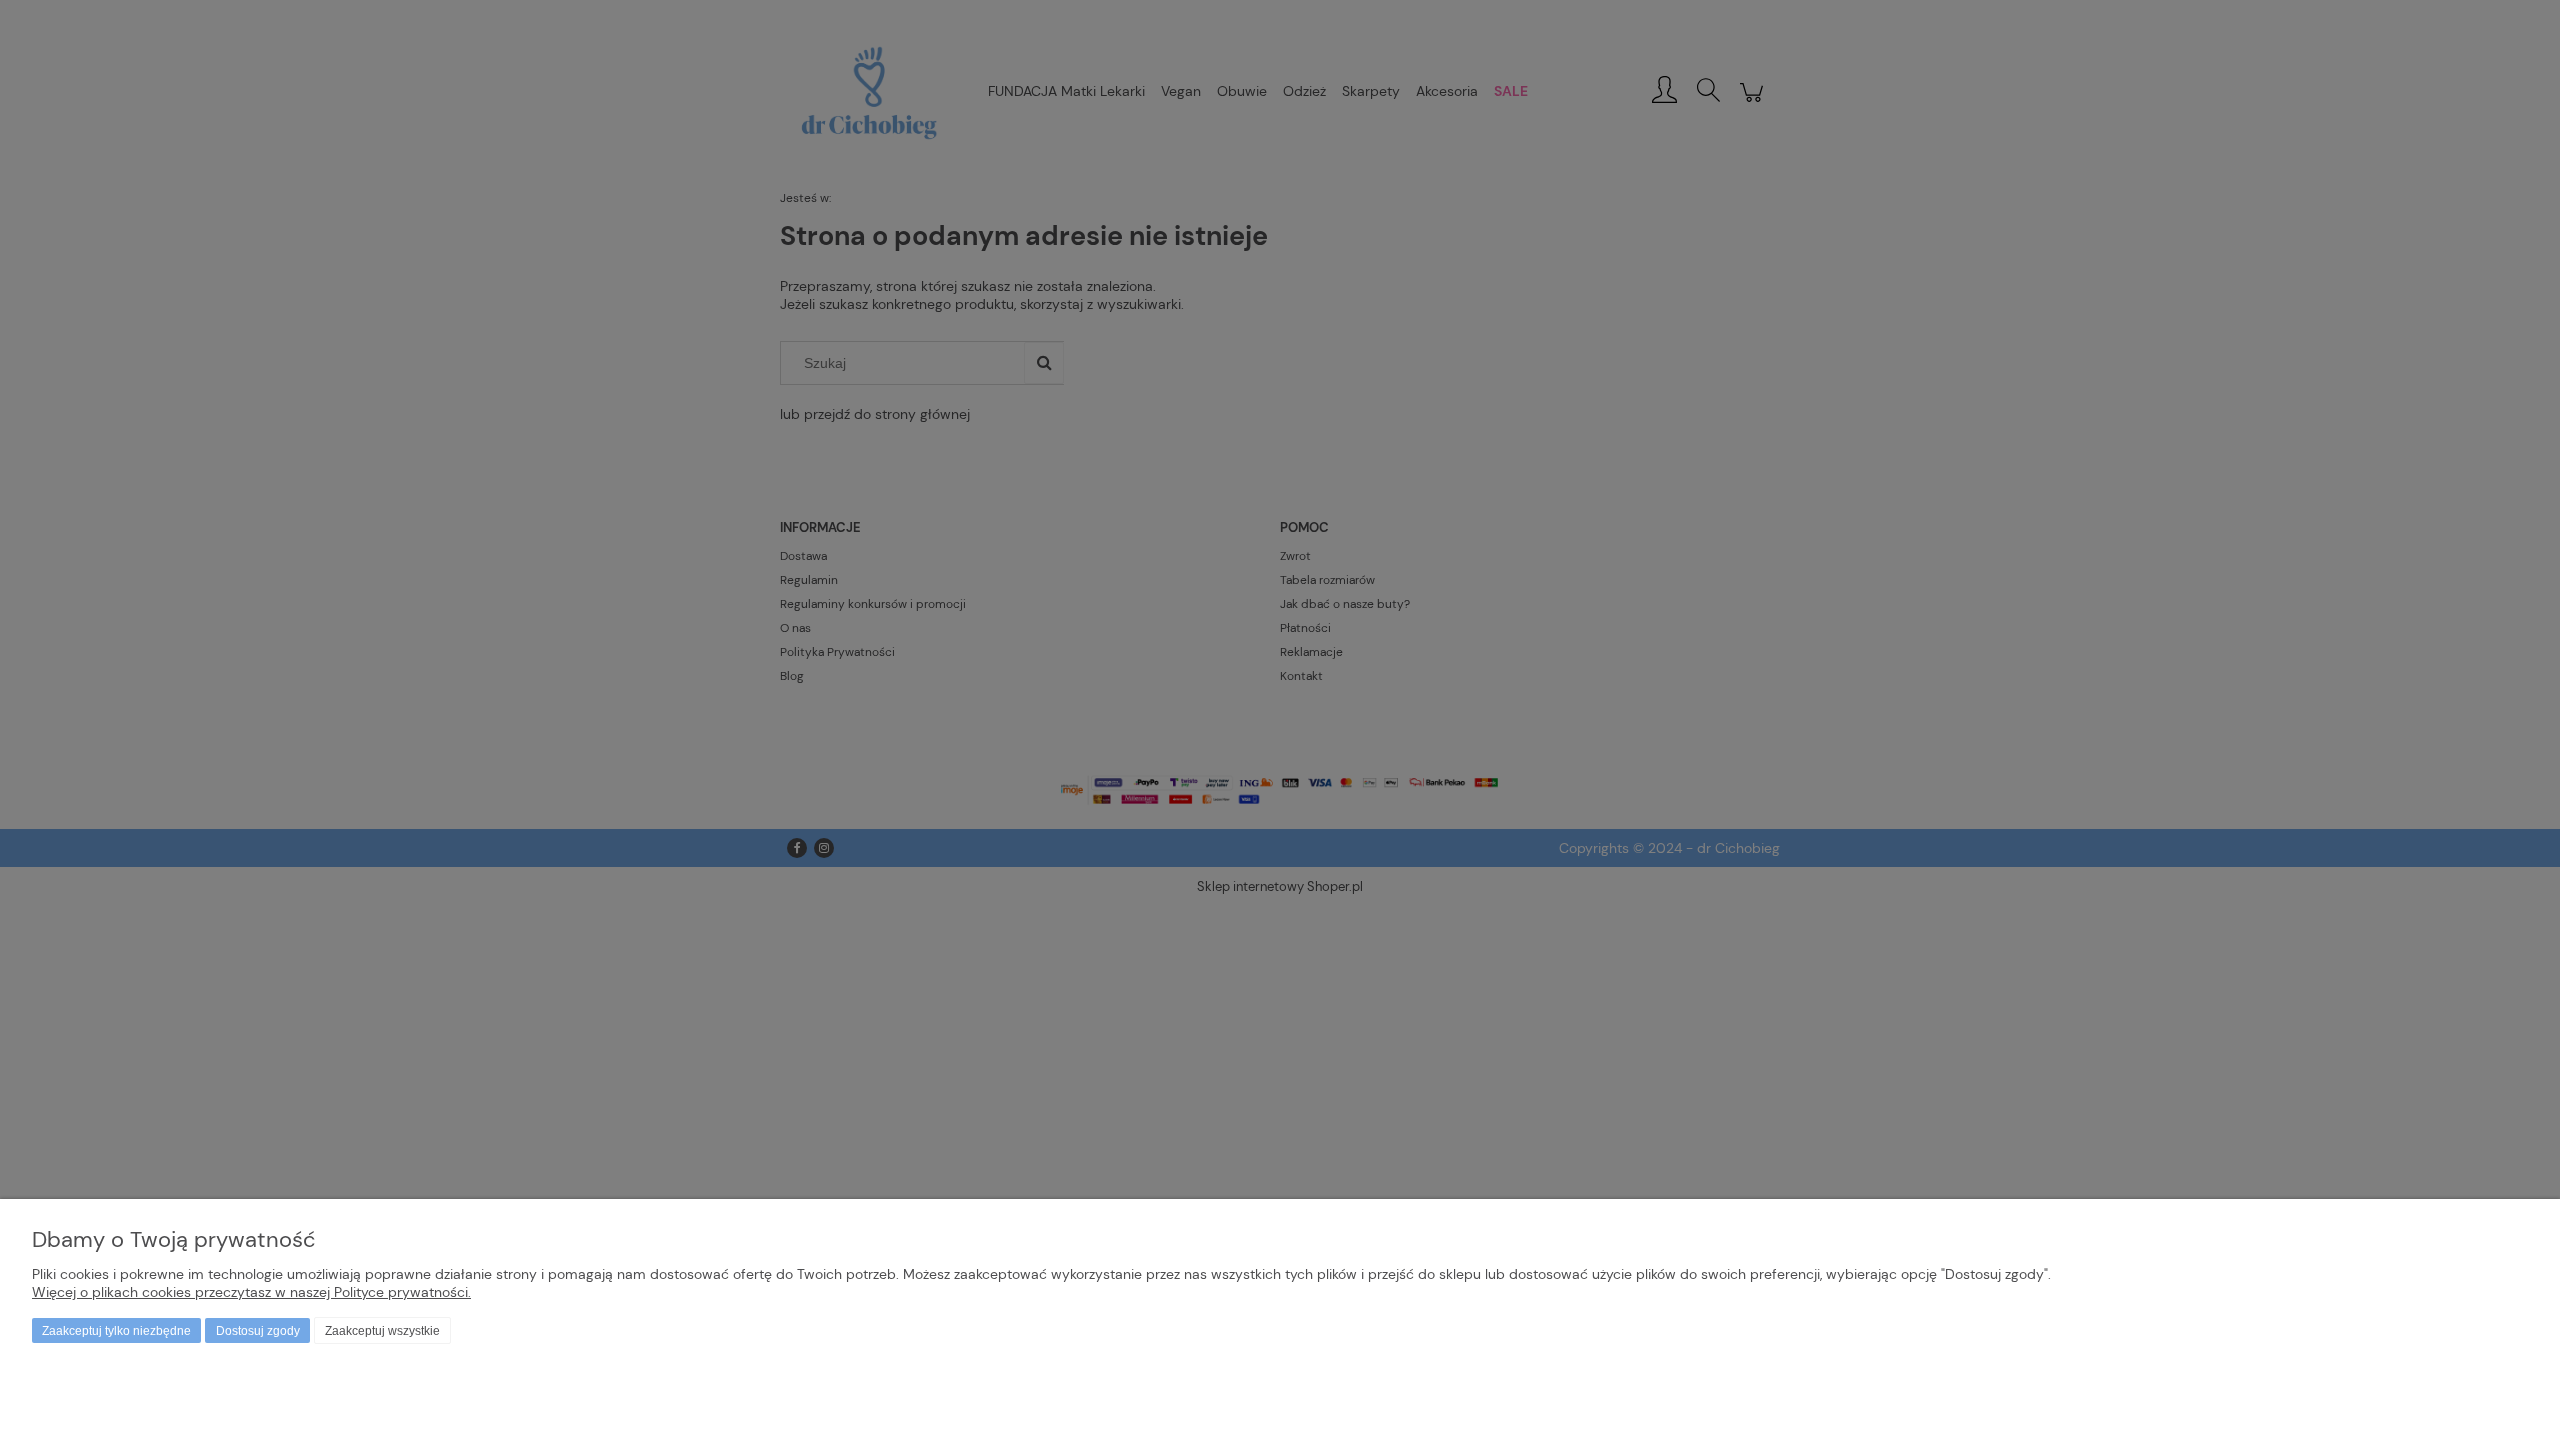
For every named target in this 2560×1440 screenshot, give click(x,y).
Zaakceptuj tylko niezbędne (116, 1331)
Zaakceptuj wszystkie (382, 1331)
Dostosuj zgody (258, 1331)
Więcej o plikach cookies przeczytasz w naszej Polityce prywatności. (251, 1292)
